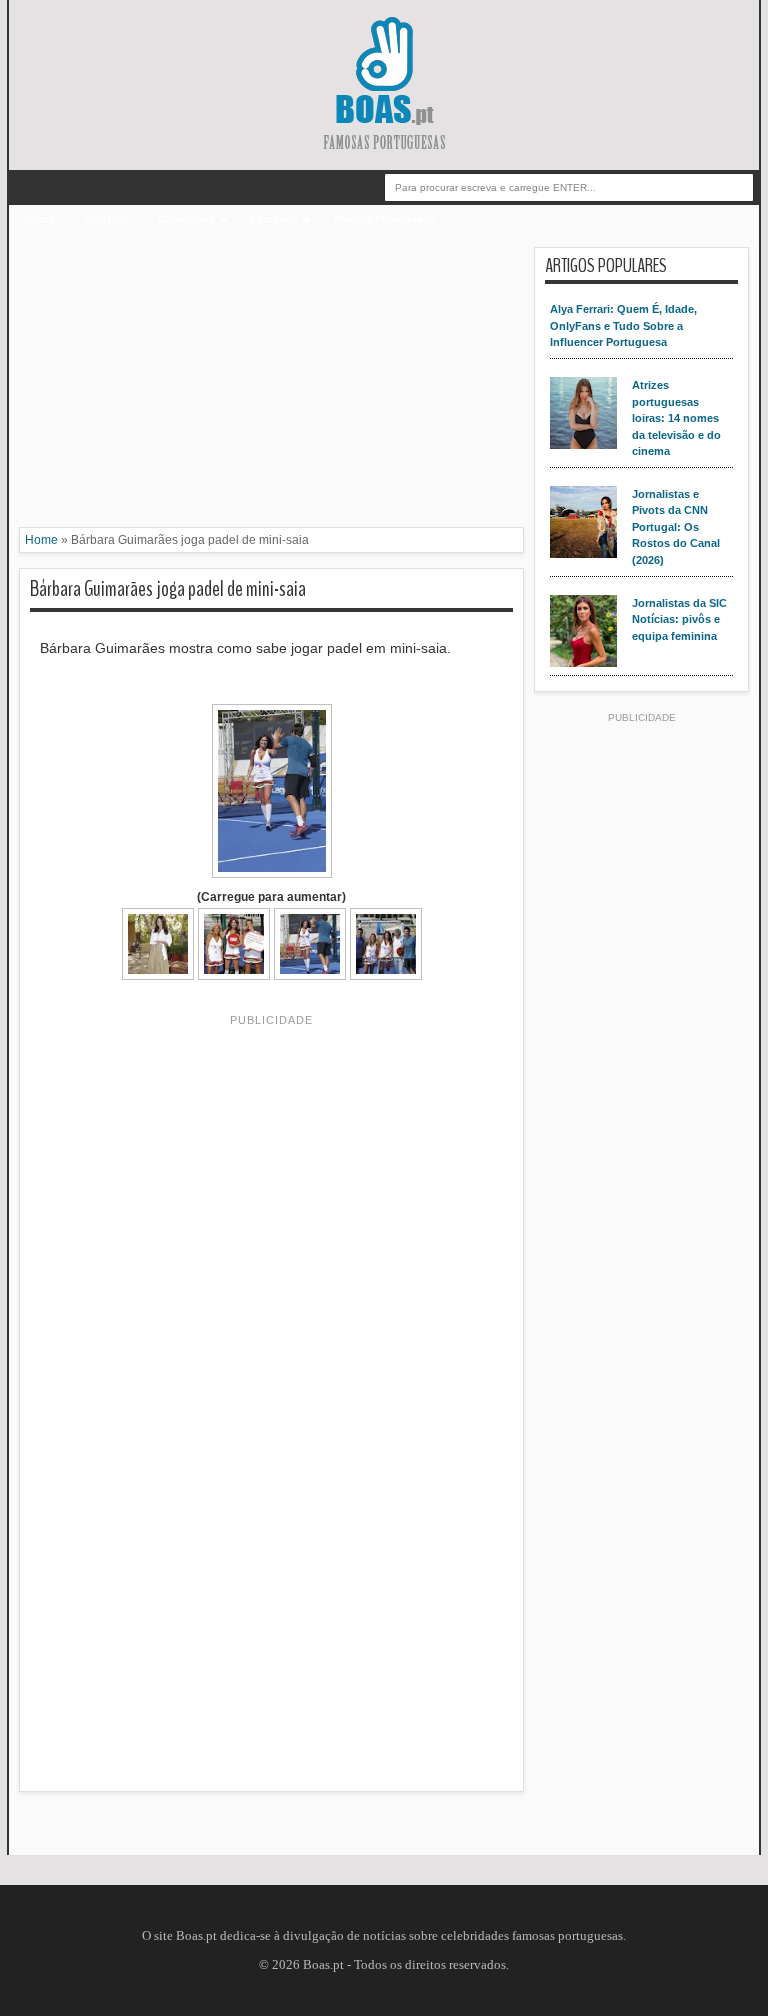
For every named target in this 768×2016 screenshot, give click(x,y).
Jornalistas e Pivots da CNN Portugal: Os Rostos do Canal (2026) (676, 527)
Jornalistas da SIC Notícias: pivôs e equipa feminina (679, 619)
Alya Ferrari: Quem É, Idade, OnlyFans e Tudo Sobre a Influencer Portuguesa (623, 325)
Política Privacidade (384, 219)
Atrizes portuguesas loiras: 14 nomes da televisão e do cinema (676, 418)
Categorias (186, 219)
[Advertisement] (271, 387)
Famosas (274, 219)
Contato (106, 219)
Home (39, 219)
